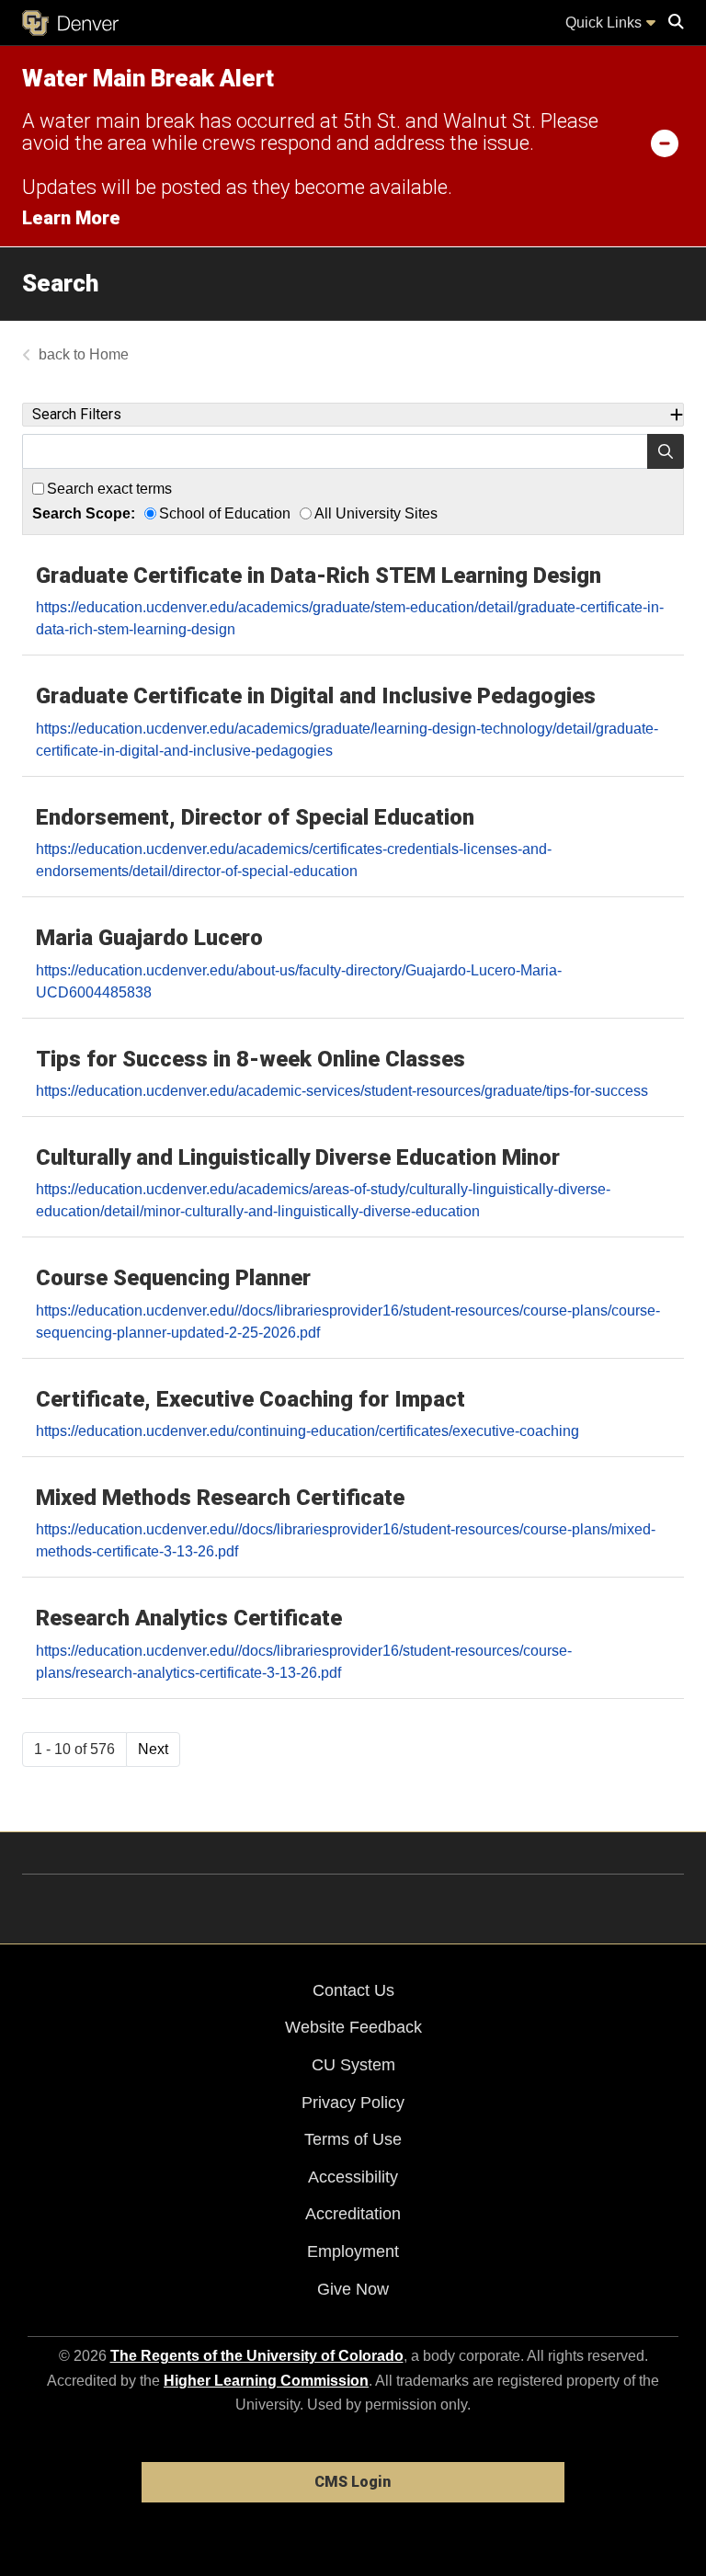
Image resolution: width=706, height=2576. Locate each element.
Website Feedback (353, 2027)
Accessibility (353, 2177)
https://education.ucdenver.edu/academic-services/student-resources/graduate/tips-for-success (342, 1091)
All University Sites (376, 513)
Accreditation (353, 2214)
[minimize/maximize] (665, 142)
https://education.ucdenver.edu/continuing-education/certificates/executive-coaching (307, 1431)
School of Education (225, 513)
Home (109, 354)
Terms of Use (353, 2139)
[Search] (666, 451)
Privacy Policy (353, 2103)
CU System (353, 2065)
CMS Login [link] (353, 2482)
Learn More (71, 218)
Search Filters (77, 414)
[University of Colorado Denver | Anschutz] (70, 23)
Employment (353, 2251)
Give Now (353, 2289)
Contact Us (353, 1990)
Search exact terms (109, 489)
